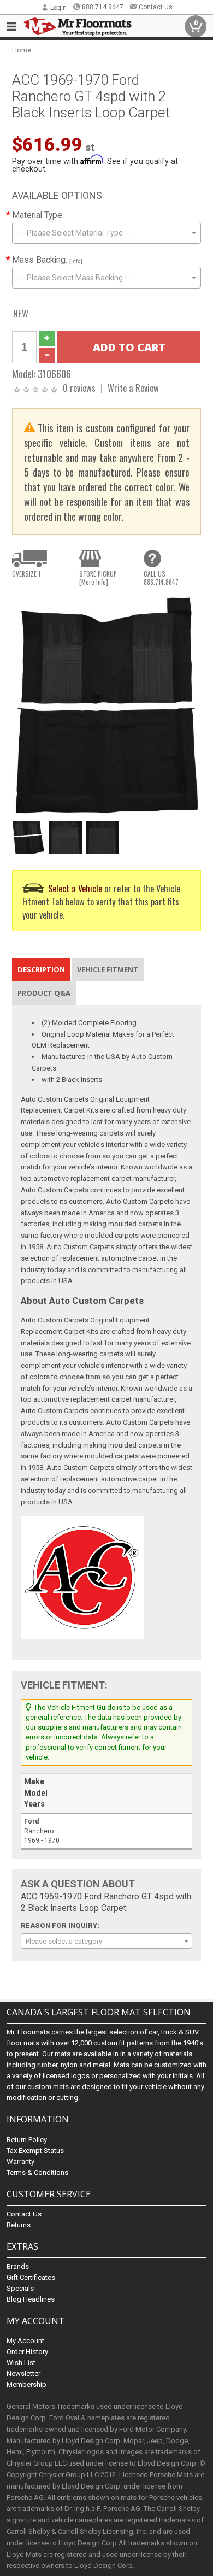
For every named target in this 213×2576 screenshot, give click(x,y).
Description (41, 969)
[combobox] (107, 233)
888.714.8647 (103, 7)
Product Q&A (44, 993)
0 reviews (79, 388)
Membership (26, 2384)
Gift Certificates (31, 2277)
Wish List (21, 2363)
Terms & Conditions (37, 2172)
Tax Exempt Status (35, 2151)
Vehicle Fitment (108, 969)
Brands (18, 2266)
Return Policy (27, 2140)
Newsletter (23, 2374)
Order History (27, 2352)
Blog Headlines (31, 2299)
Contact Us (156, 7)
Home (22, 50)
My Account (25, 2341)
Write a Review (133, 388)
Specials (20, 2288)
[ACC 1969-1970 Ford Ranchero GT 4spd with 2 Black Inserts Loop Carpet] (107, 705)
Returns (19, 2225)
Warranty (20, 2162)
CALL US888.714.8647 (161, 578)
